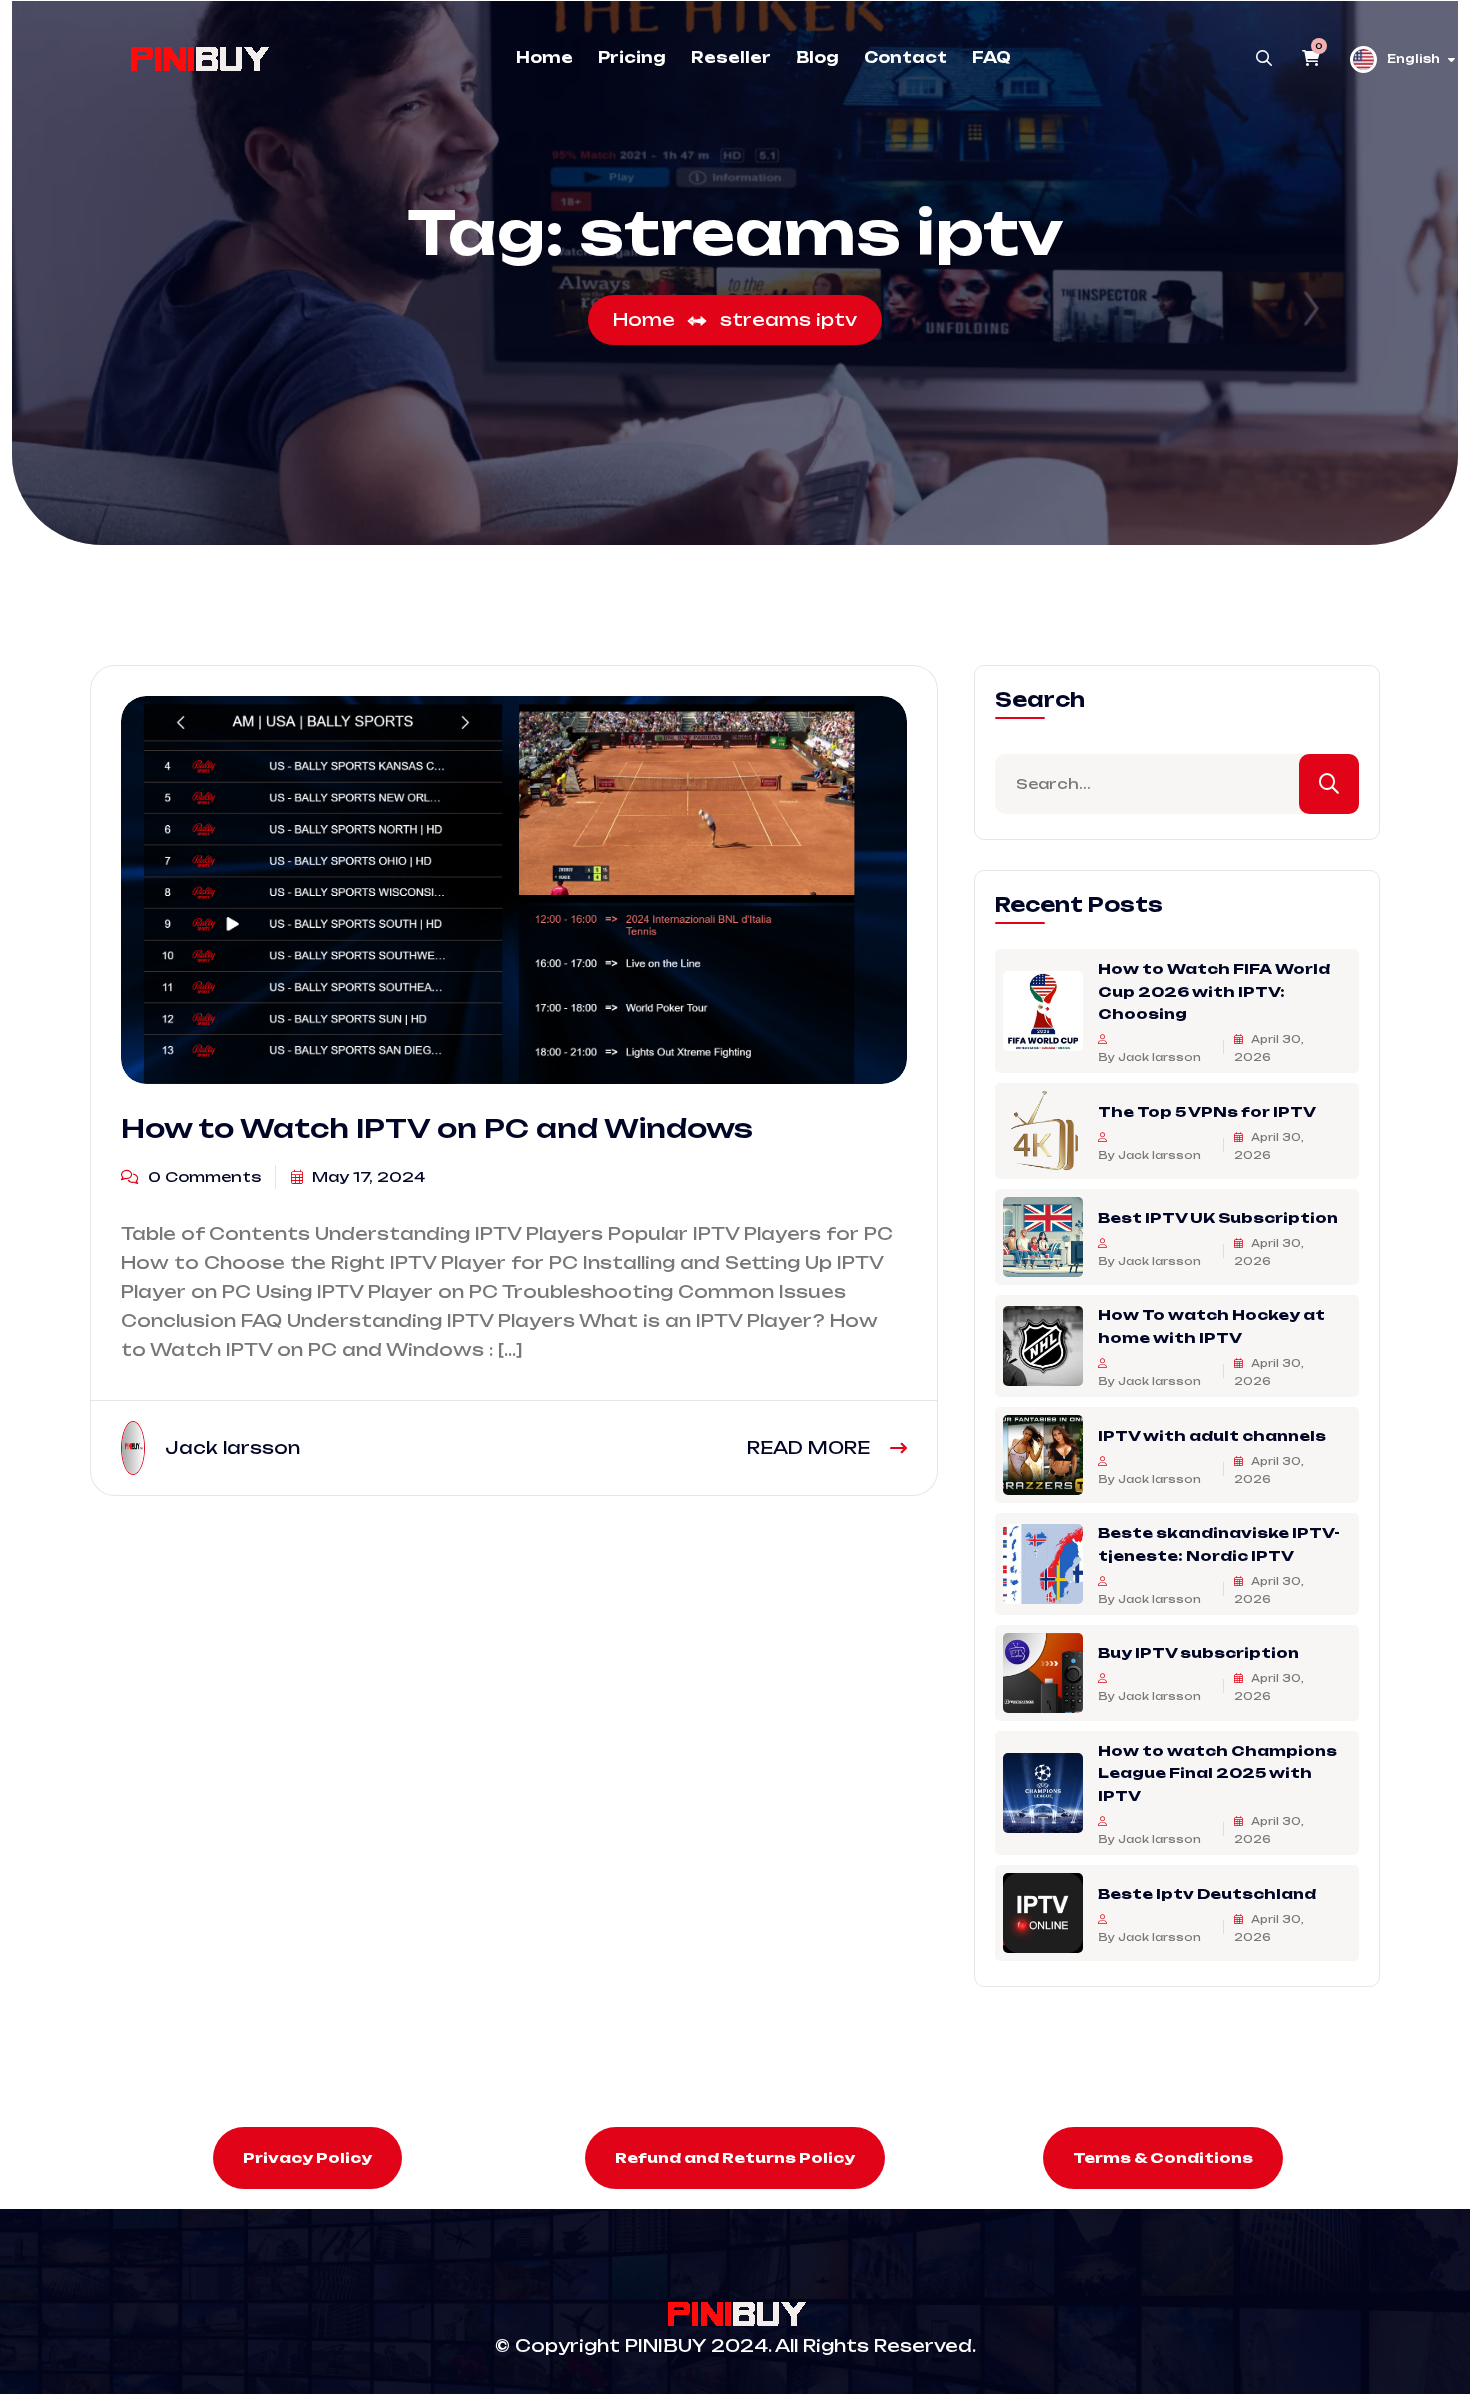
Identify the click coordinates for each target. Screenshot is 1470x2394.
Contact (905, 57)
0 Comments (202, 1176)
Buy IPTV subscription (1198, 1652)
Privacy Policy (307, 2157)
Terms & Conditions (1163, 2157)
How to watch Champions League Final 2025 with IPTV (1217, 1773)
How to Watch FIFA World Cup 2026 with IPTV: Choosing (1214, 991)
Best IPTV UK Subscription (1218, 1216)
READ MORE (811, 1447)
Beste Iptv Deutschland (1207, 1892)
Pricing (632, 57)
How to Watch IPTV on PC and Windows (437, 1128)
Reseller (731, 57)
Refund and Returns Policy (735, 2157)
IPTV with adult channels (1212, 1434)
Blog (817, 57)
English (1413, 59)
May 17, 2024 (366, 1176)
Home (544, 57)
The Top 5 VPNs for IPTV (1207, 1110)
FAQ (991, 57)
